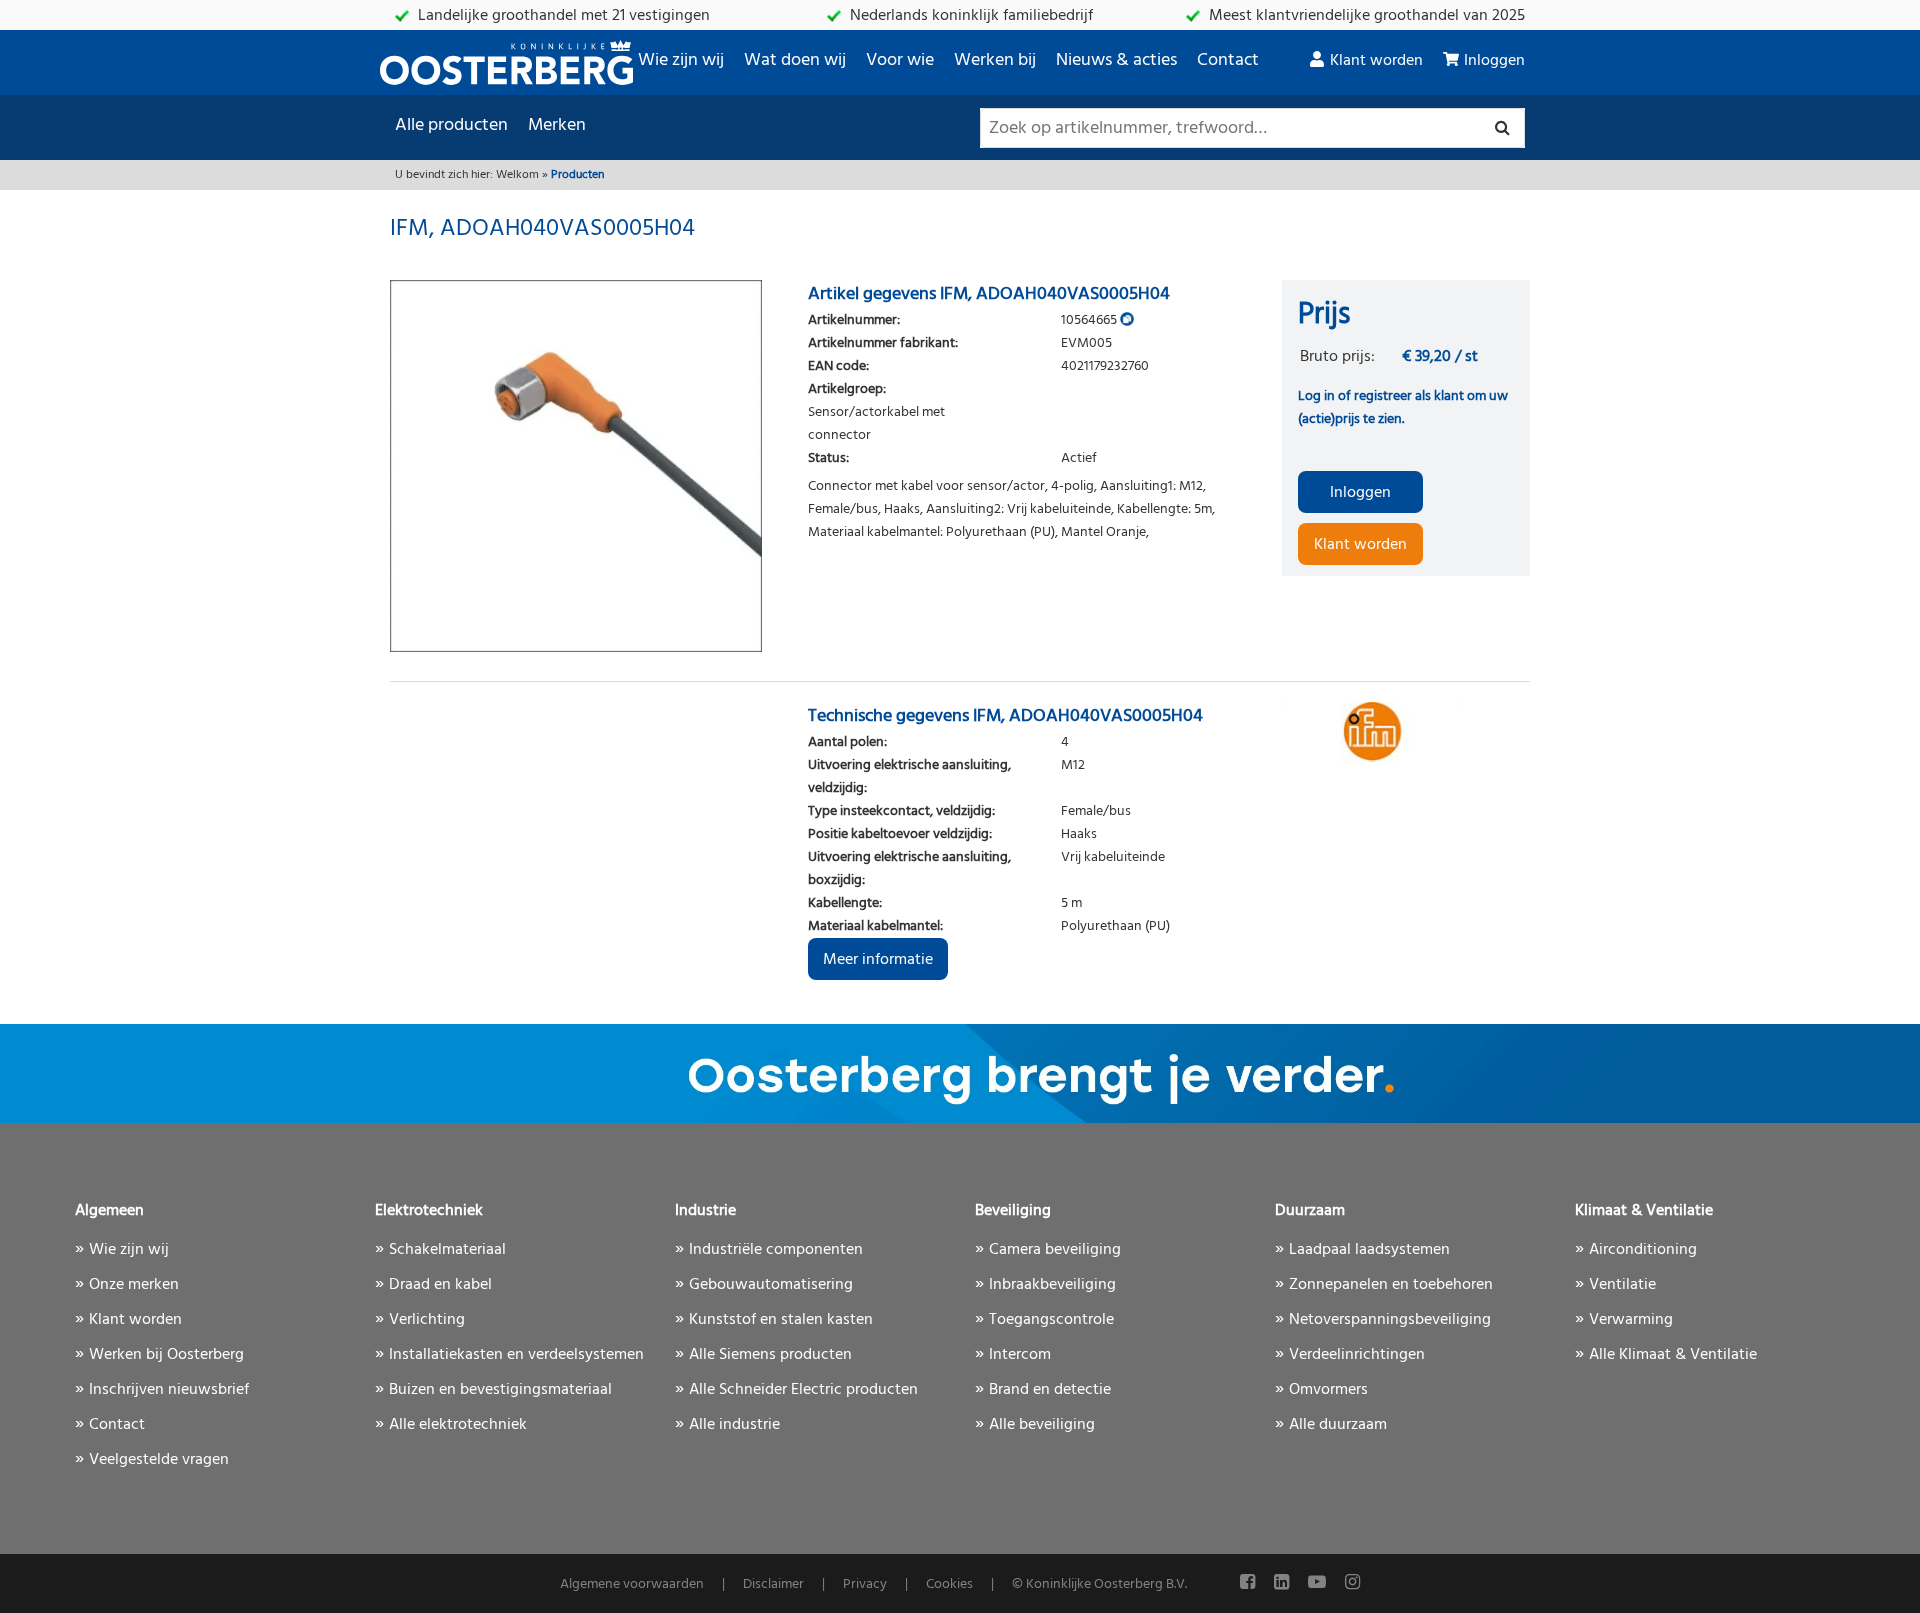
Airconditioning (1643, 1250)
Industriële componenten (776, 1250)
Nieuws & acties (1116, 60)
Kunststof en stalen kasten (781, 1320)
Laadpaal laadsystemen (1369, 1250)
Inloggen (1494, 61)
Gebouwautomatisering (771, 1285)
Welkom (517, 175)
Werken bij (995, 60)
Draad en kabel (440, 1285)
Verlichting (427, 1320)
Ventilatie (1622, 1285)
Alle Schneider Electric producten (803, 1390)
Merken (557, 125)
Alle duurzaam (1338, 1425)
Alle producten (451, 125)
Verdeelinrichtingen (1357, 1355)
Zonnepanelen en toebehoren (1391, 1285)
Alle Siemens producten (770, 1355)
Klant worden (1376, 61)
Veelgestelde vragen (159, 1460)
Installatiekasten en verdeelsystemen (516, 1355)
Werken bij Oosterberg (166, 1355)
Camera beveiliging (1055, 1250)
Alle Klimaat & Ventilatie (1673, 1355)
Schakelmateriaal (447, 1250)
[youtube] (1319, 1583)
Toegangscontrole (1051, 1320)
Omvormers (1328, 1390)
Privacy (865, 1584)
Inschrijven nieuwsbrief (169, 1390)
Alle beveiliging (1042, 1425)
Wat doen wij (795, 60)
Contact (1228, 60)
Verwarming (1631, 1320)
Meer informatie (878, 960)
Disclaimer (773, 1584)
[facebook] (1249, 1583)
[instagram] (1352, 1583)
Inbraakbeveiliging (1052, 1285)
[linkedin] (1283, 1583)
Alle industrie (734, 1425)
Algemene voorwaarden (632, 1584)
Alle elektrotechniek (458, 1425)
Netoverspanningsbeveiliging (1390, 1320)
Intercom (1020, 1355)
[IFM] (1406, 732)
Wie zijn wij (681, 60)
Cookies (949, 1584)
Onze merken (134, 1285)
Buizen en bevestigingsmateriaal (500, 1390)
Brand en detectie (1050, 1390)
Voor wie (900, 60)
